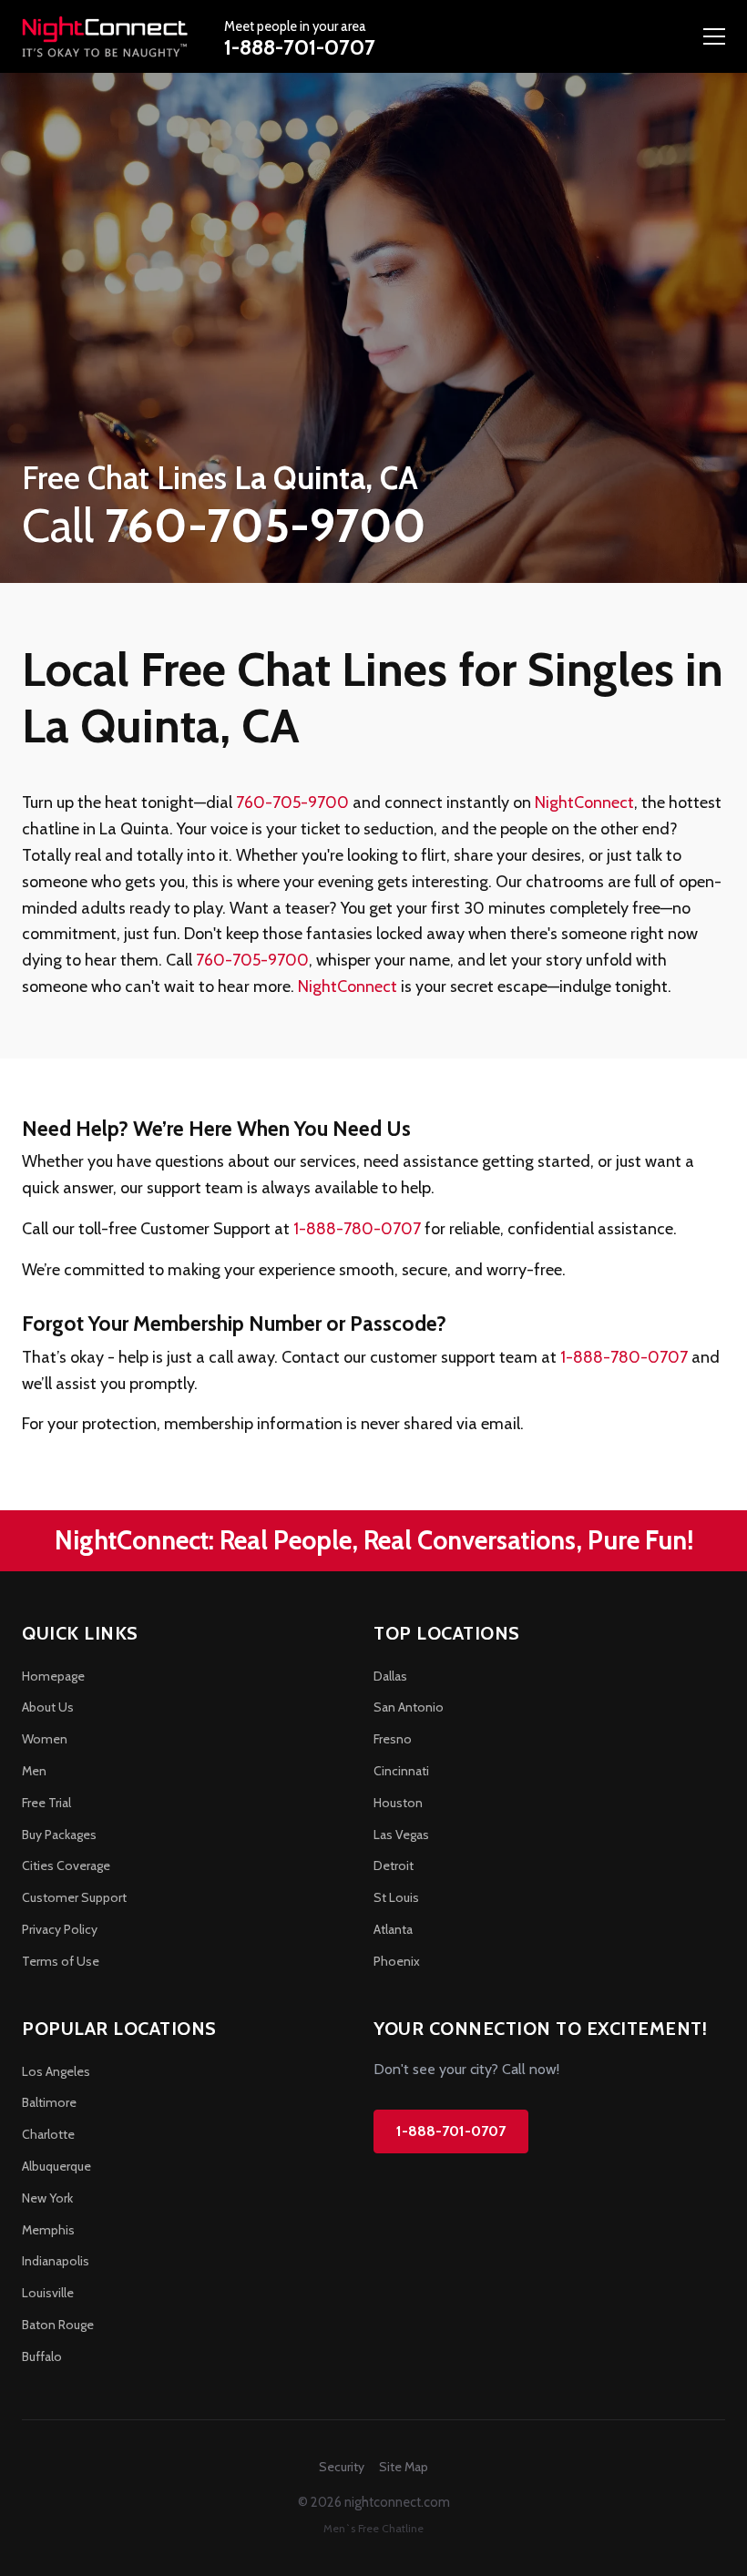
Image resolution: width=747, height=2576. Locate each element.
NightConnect (584, 802)
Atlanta (393, 1929)
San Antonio (409, 1707)
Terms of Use (61, 1961)
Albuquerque (56, 2166)
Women (45, 1739)
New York (47, 2198)
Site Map (404, 2467)
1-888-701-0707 (300, 47)
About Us (48, 1707)
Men (34, 1771)
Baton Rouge (58, 2325)
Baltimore (49, 2102)
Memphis (48, 2230)
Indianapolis (56, 2261)
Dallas (390, 1676)
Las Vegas (401, 1835)
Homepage (53, 1676)
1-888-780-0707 (357, 1229)
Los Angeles (56, 2071)
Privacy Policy (60, 1929)
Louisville (48, 2293)
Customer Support (74, 1897)
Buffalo (42, 2356)
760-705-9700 (292, 802)
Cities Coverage (66, 1866)
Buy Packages (59, 1835)
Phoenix (397, 1961)
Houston (398, 1803)
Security (342, 2467)
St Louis (396, 1897)
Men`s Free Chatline (373, 2528)
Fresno (393, 1739)
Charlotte (48, 2134)
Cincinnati (401, 1771)
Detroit (394, 1866)
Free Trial (46, 1803)
